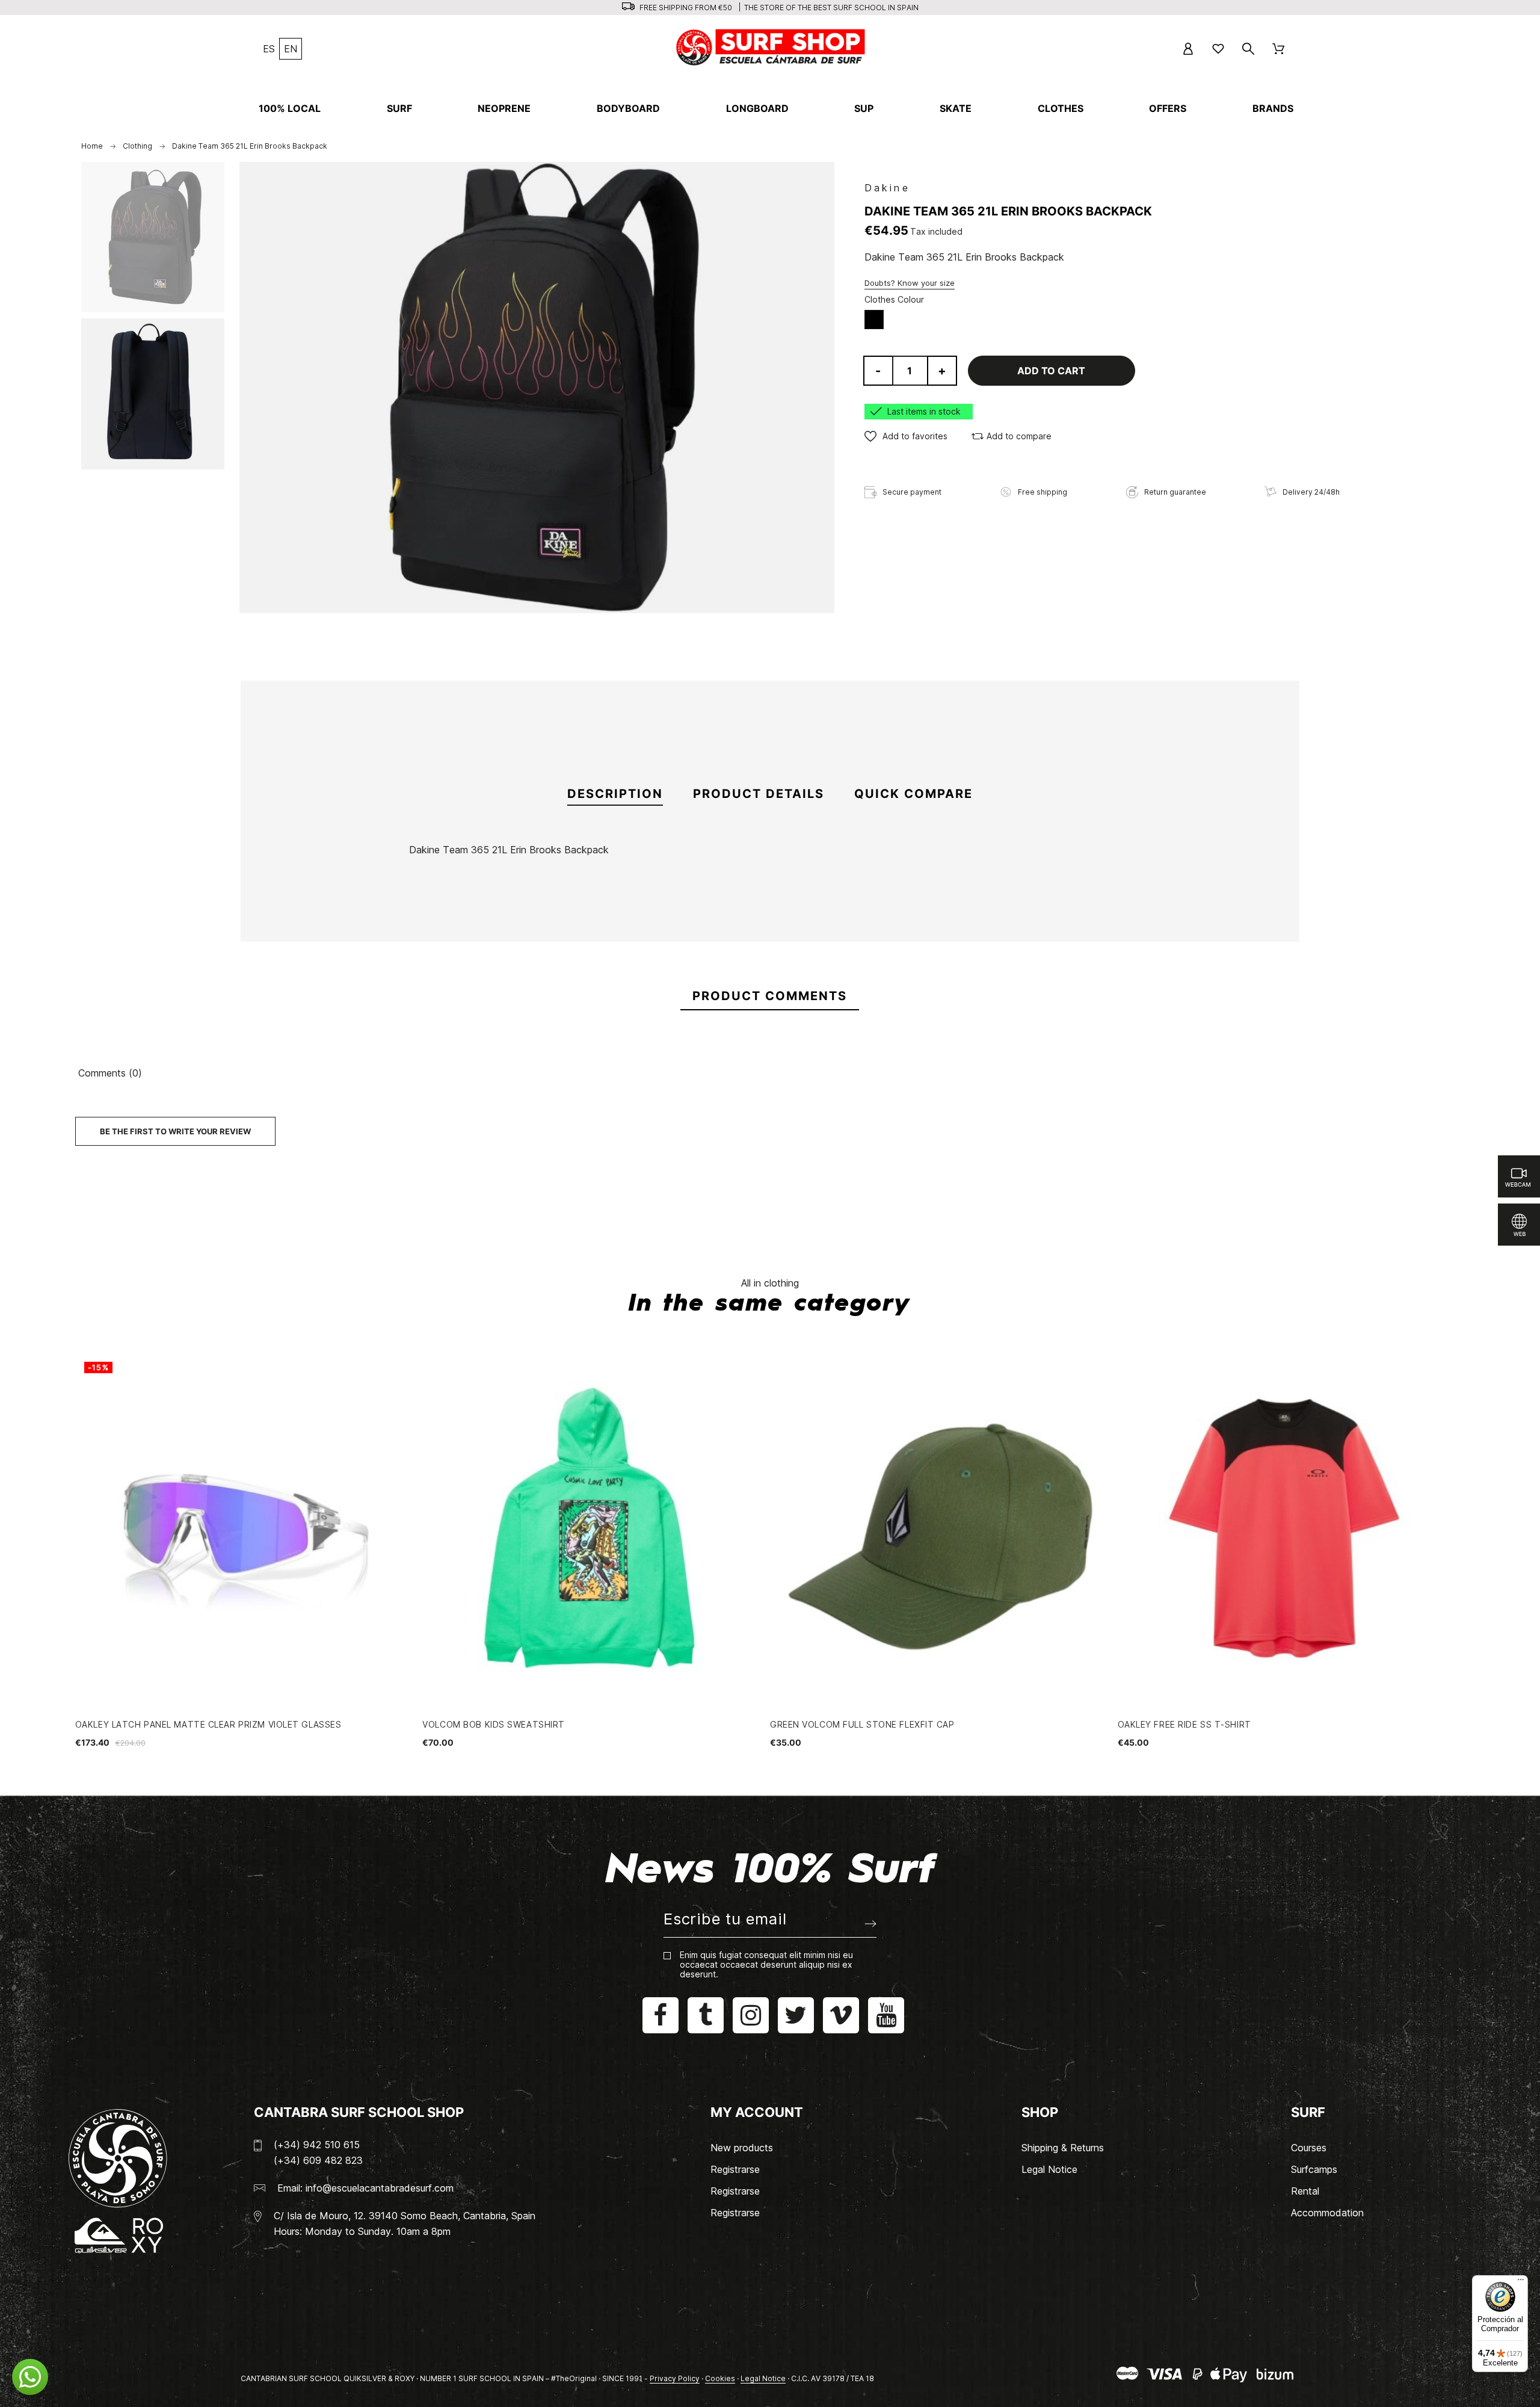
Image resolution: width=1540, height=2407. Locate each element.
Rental (1305, 2191)
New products (742, 2148)
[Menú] (1521, 2282)
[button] (906, 436)
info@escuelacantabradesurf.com (380, 2188)
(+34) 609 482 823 (318, 2160)
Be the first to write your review (175, 1131)
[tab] (615, 794)
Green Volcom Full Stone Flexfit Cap (862, 1724)
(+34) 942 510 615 (317, 2145)
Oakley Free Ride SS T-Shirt (1184, 1724)
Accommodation (1327, 2213)
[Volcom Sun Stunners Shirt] (601, 974)
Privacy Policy (675, 2378)
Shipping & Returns (1063, 2148)
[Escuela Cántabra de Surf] (772, 49)
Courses (1309, 2148)
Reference (349, 892)
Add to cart (1051, 371)
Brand (337, 876)
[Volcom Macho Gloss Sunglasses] (940, 974)
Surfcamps (1314, 2169)
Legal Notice (1049, 2169)
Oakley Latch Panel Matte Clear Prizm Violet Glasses (208, 1724)
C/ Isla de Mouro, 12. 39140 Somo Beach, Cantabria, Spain (405, 2216)
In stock (343, 907)
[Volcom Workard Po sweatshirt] (1109, 974)
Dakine (887, 188)
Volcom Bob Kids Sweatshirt (494, 1724)
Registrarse (735, 2169)
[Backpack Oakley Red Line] (770, 974)
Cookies (720, 2378)
